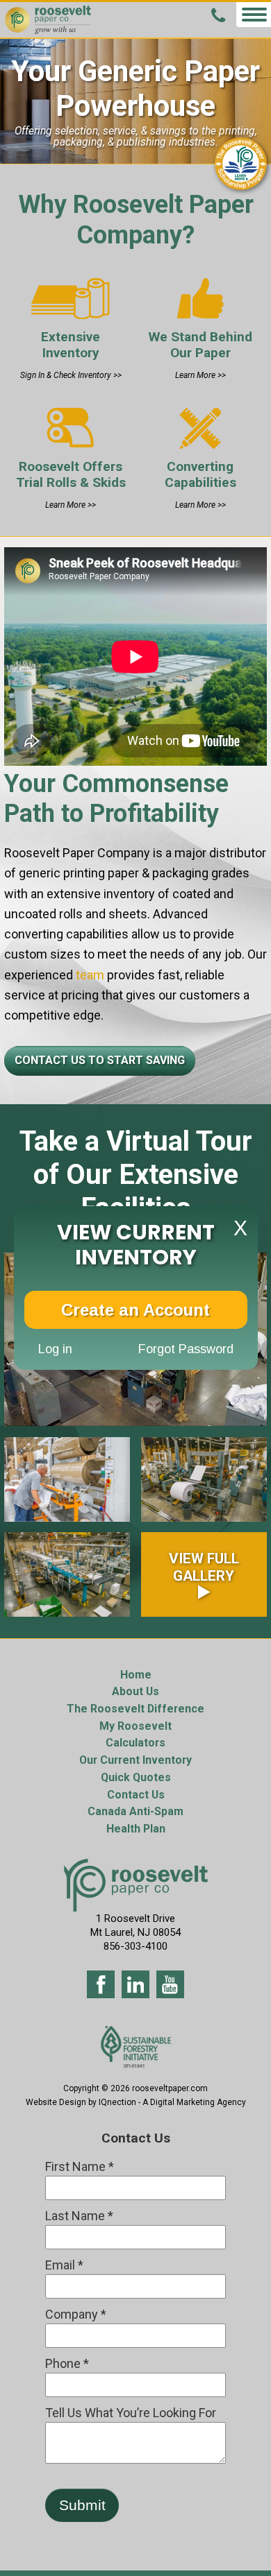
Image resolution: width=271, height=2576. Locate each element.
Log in (55, 1349)
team (89, 975)
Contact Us (136, 1795)
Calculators (135, 1743)
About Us (135, 1691)
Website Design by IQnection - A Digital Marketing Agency (136, 2102)
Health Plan (136, 1829)
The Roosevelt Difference (135, 1709)
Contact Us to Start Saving (100, 1060)
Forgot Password (186, 1349)
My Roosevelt (135, 1726)
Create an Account (135, 1310)
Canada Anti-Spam (135, 1811)
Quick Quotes (136, 1777)
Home (136, 1675)
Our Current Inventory (135, 1760)
